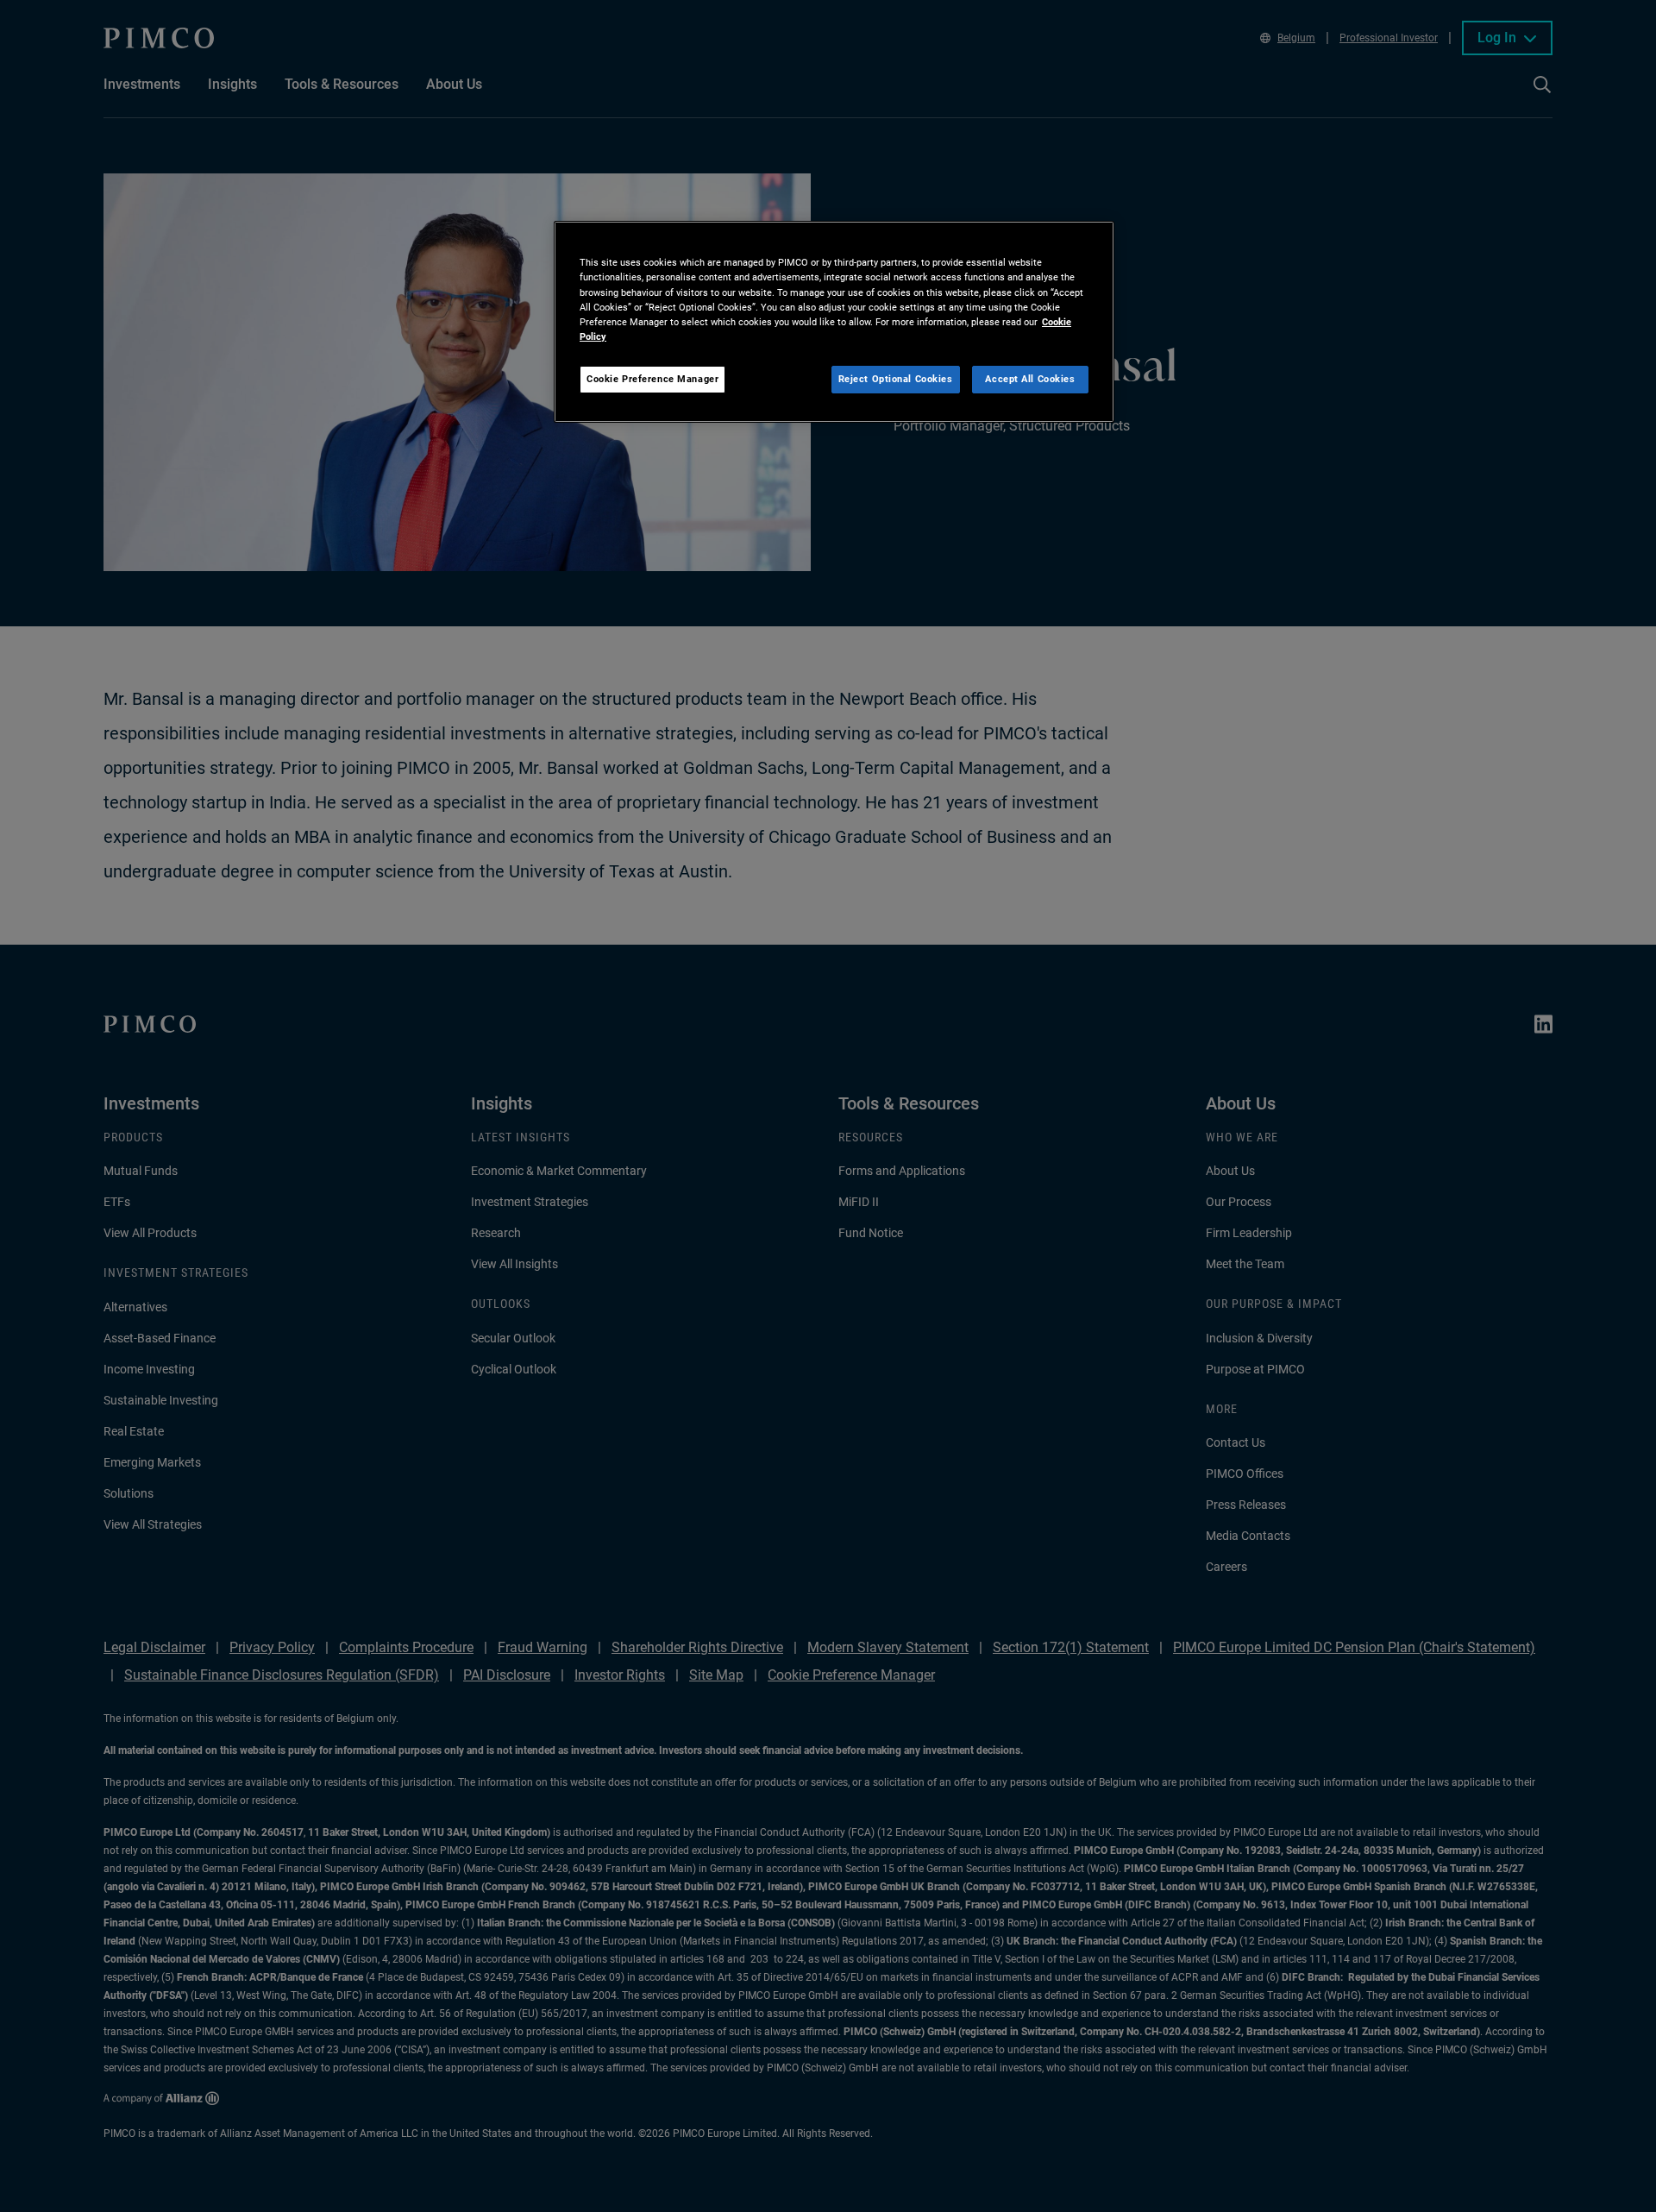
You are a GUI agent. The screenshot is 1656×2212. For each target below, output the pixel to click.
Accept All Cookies (1030, 379)
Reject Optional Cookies (896, 379)
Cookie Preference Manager (652, 379)
